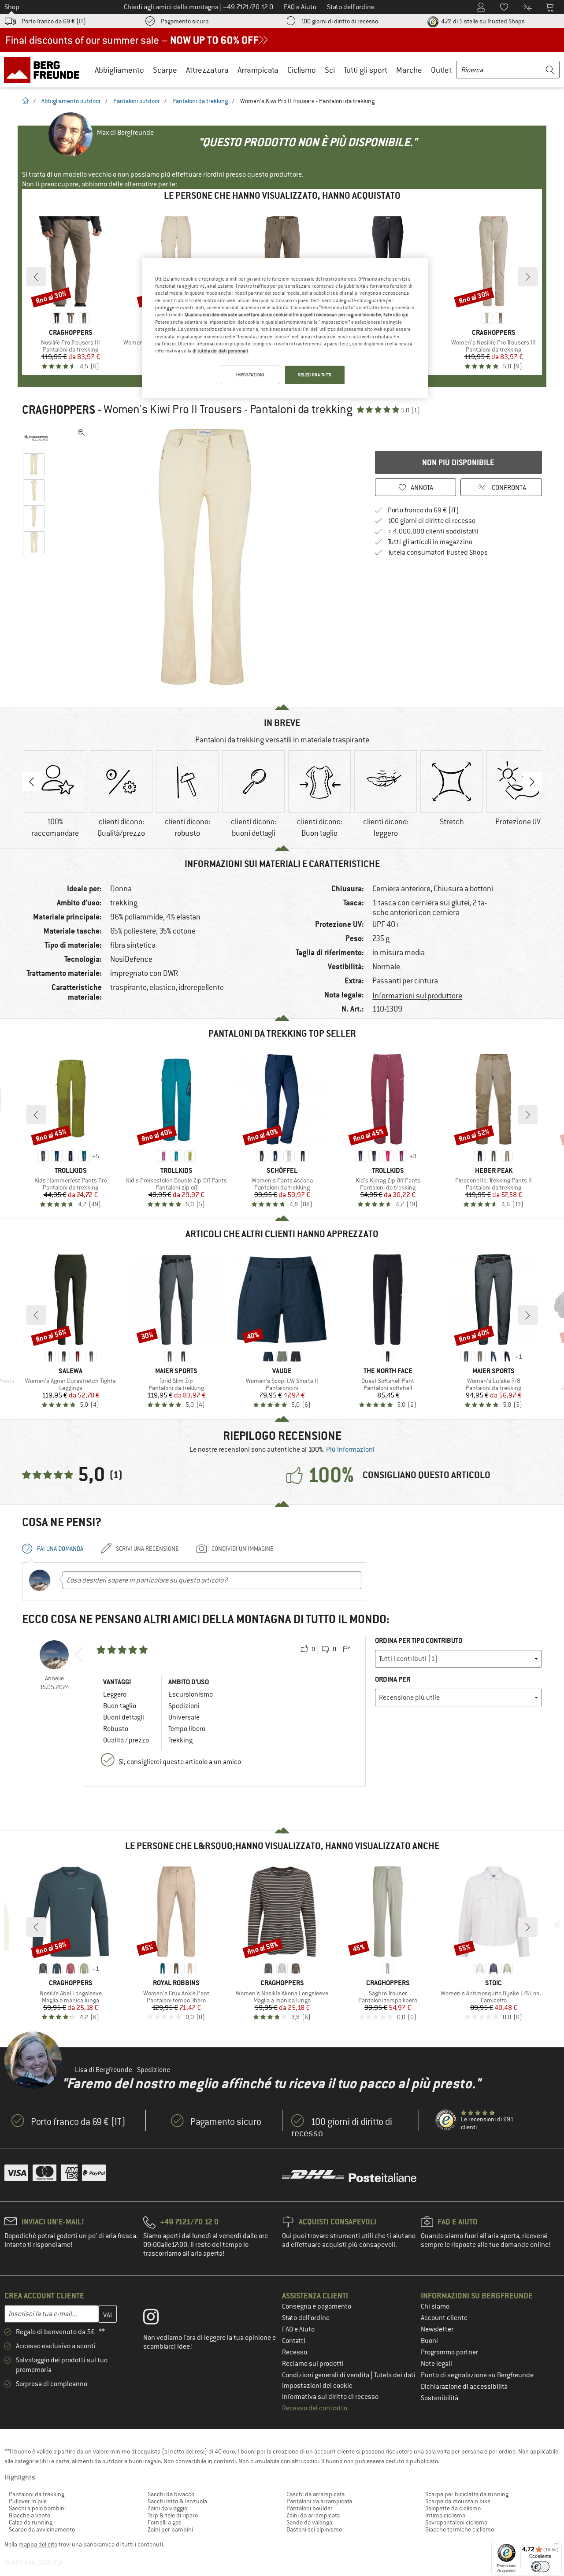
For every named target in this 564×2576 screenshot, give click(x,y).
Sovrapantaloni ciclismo (456, 2522)
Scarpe (165, 70)
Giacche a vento (30, 2515)
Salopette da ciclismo (453, 2508)
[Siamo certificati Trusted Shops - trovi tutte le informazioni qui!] (446, 2120)
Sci (330, 70)
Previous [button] (32, 782)
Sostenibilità (440, 2398)
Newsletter (437, 2329)
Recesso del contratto (315, 2408)
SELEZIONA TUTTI (315, 375)
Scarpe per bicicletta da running (467, 2494)
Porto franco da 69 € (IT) (54, 21)
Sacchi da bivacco (171, 2494)
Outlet (441, 70)
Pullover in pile (28, 2501)
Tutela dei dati (395, 2375)
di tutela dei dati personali (220, 351)
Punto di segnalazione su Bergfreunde (477, 2375)
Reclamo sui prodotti (313, 2364)
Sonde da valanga (309, 2522)
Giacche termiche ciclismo (460, 2529)
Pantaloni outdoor (137, 101)
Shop (12, 7)
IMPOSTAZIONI (250, 375)
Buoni (429, 2341)
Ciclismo (302, 70)
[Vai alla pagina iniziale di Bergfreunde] (45, 70)
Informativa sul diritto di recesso (330, 2397)
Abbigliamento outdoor (71, 101)
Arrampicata (258, 70)
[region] (285, 328)
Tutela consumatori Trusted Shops (438, 552)
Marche (409, 70)
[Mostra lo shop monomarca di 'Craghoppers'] (36, 438)
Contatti (294, 2341)
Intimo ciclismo (445, 2515)
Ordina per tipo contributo (419, 1640)
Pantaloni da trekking (200, 101)
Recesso (295, 2352)
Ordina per (393, 1679)
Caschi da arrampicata (315, 2494)
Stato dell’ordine (306, 2318)
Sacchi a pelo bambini (37, 2508)
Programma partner (449, 2352)
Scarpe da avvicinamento (42, 2529)
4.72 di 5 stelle (482, 21)
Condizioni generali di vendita (326, 2375)
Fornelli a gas (165, 2522)
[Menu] (557, 2546)
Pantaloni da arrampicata (319, 2501)
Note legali (436, 2364)
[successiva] (528, 277)
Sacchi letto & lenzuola (177, 2501)
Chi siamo (435, 2306)
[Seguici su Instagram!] (158, 2319)
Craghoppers (59, 410)
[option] (208, 557)
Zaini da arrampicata (313, 2515)
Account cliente (444, 2318)
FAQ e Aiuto (298, 2329)
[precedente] (36, 277)
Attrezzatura (207, 70)
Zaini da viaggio (167, 2508)
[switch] (540, 2567)
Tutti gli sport (365, 70)
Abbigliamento (119, 70)
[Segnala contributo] (346, 1649)
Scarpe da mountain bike (458, 2501)
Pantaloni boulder (310, 2508)
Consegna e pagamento (317, 2306)
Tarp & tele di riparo (173, 2515)
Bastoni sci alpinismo (314, 2529)
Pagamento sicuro (185, 21)
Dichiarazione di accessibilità (464, 2387)
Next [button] (532, 782)
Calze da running (31, 2522)
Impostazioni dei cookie (317, 2386)
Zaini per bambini (170, 2529)
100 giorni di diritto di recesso (340, 21)
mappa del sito (38, 2544)
